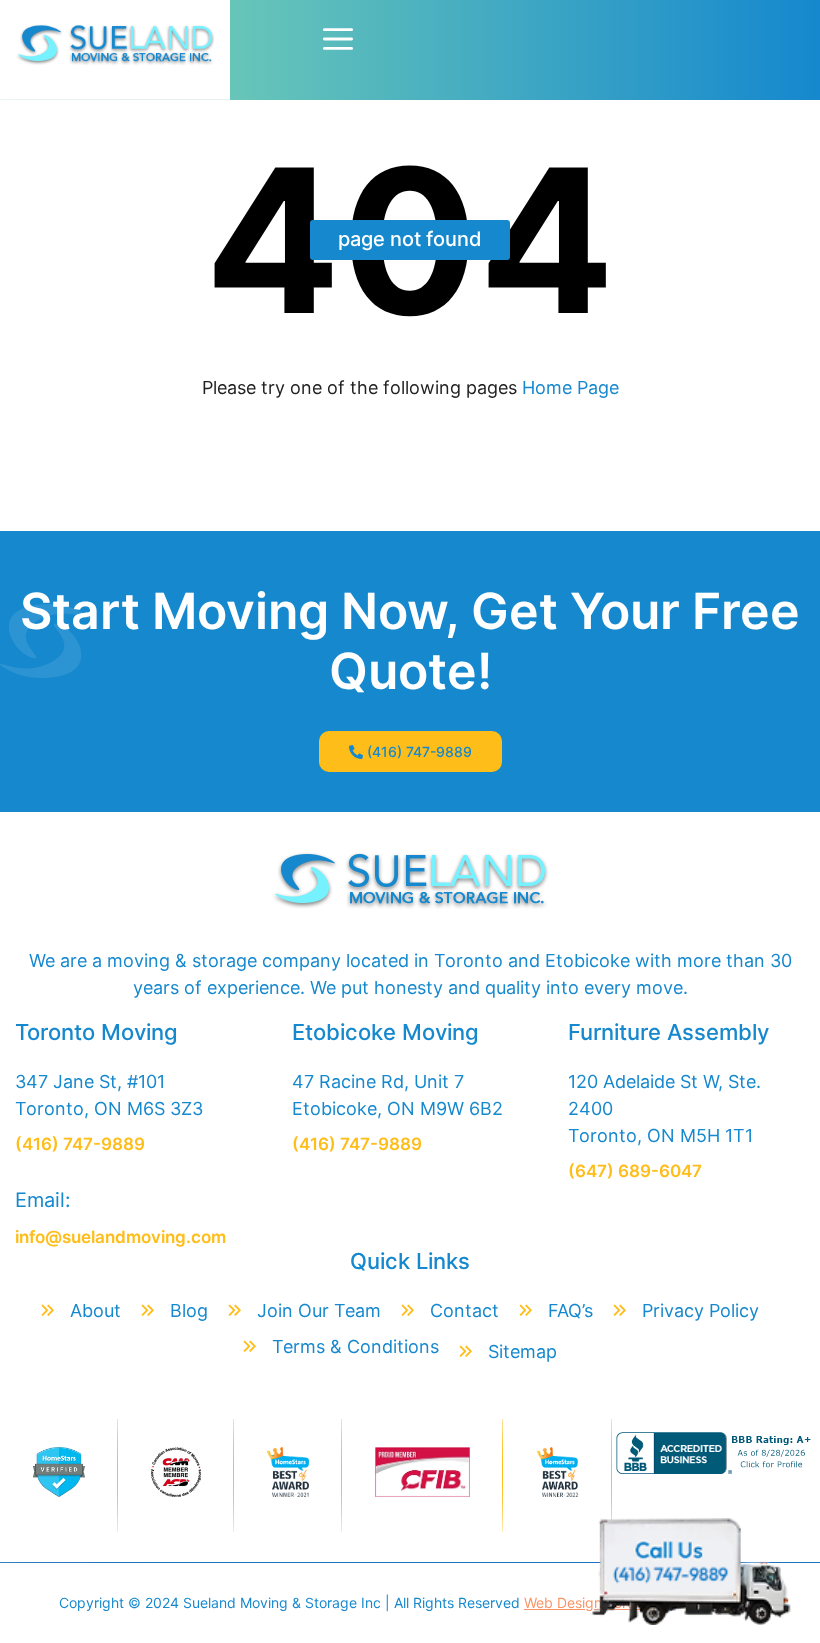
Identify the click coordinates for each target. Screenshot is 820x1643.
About (95, 1310)
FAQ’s (570, 1310)
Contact (464, 1310)
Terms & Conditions (355, 1346)
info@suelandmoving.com (120, 1237)
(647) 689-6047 (635, 1171)
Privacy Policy (700, 1310)
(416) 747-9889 (419, 751)
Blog (189, 1310)
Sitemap (522, 1351)
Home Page (568, 387)
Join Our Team (319, 1310)
